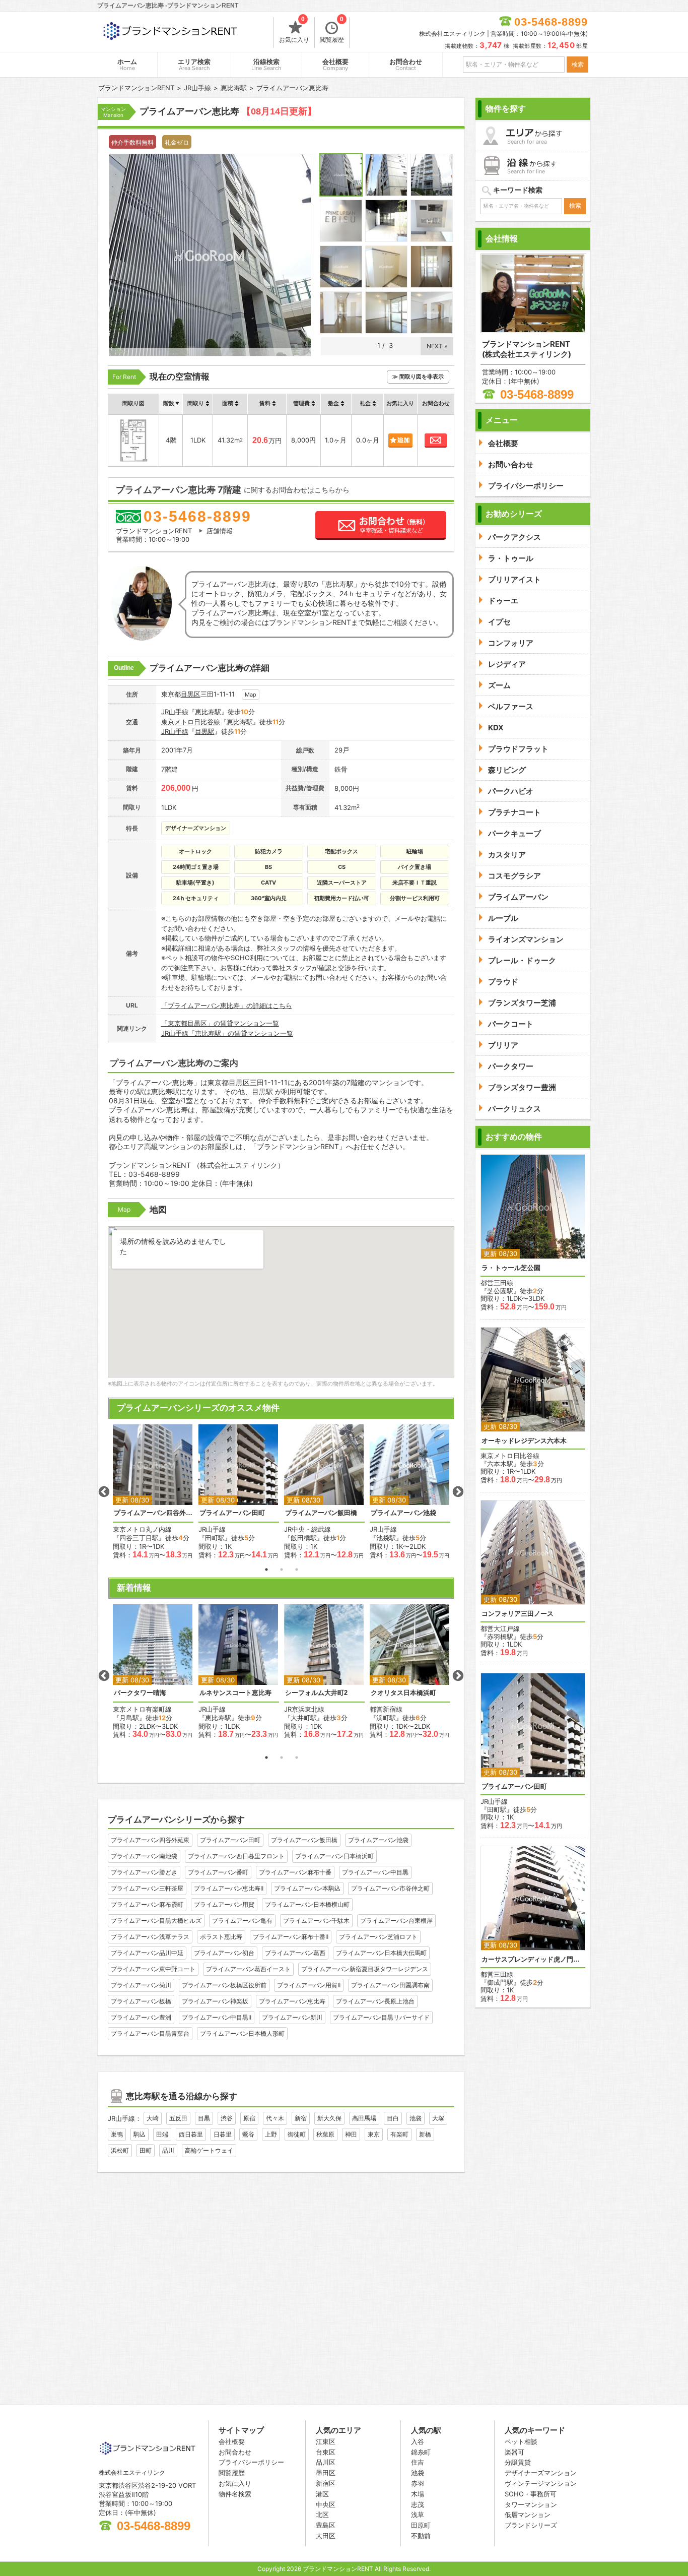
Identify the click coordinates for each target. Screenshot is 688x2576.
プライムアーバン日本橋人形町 (242, 2033)
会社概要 (335, 65)
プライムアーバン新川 (292, 2017)
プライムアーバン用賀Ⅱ (309, 1985)
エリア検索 (194, 65)
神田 (351, 2134)
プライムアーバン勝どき (144, 1872)
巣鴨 (117, 2134)
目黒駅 (205, 731)
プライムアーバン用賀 (224, 1904)
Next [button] (458, 1492)
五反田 (178, 2118)
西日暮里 (191, 2134)
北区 (322, 2515)
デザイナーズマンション (541, 2473)
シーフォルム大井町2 (316, 1693)
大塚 (438, 2118)
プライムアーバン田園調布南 (390, 1985)
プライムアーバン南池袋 (144, 1856)
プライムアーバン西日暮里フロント (236, 1856)
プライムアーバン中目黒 (375, 1872)
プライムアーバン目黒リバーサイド (381, 2017)
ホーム (127, 65)
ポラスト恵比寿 (221, 1937)
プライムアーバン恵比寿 (292, 2001)
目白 (393, 2118)
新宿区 (326, 2483)
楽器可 (514, 2452)
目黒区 (191, 694)
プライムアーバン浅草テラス (150, 1937)
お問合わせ (406, 65)
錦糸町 (421, 2452)
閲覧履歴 (332, 30)
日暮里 (223, 2134)
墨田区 (326, 2473)
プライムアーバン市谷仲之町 (390, 1888)
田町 (146, 2150)
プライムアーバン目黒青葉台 (150, 2033)
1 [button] (266, 1569)
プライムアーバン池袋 (403, 1513)
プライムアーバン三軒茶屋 (147, 1888)
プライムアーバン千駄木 (316, 1921)
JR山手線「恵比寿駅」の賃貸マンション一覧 (227, 1033)
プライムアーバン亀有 (242, 1921)
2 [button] (282, 1569)
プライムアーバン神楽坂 (215, 2001)
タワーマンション (531, 2504)
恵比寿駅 (208, 712)
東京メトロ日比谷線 (191, 722)
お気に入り (294, 30)
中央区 (326, 2504)
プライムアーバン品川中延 (147, 1953)
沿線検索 (266, 65)
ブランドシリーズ (531, 2525)
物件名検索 (235, 2494)
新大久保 (329, 2118)
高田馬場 (364, 2118)
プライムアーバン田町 (232, 1513)
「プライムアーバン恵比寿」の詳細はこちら (227, 1006)
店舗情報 (220, 531)
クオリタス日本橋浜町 (403, 1693)
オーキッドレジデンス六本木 (524, 1441)
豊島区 (326, 2525)
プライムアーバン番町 (218, 1872)
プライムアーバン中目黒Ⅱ (217, 2017)
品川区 (326, 2462)
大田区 (326, 2536)
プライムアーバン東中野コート (153, 1969)
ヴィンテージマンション (541, 2483)
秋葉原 (325, 2134)
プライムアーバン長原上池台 (375, 2001)
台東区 (326, 2452)
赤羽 (418, 2483)
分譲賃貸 (518, 2462)
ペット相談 (521, 2441)
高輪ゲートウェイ (209, 2150)
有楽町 (399, 2134)
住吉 (418, 2462)
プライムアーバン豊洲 (141, 2017)
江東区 (326, 2441)
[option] (153, 1492)
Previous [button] (104, 1492)
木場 (418, 2494)
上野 (271, 2134)
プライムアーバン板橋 (141, 2001)
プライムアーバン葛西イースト (248, 1969)
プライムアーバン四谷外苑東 (153, 1513)
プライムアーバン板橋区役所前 (224, 1985)
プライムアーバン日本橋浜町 (334, 1856)
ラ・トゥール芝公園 (511, 1268)
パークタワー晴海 (140, 1693)
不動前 (421, 2536)
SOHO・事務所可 (531, 2494)
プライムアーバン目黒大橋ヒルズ (156, 1921)
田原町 (421, 2525)
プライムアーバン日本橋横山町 (307, 1904)
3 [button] (297, 1569)
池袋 (416, 2118)
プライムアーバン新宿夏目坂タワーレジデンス (365, 1969)
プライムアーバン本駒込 (307, 1888)
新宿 (301, 2118)
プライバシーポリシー (251, 2462)
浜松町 (120, 2150)
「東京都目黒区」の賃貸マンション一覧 (220, 1023)
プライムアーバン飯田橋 (321, 1513)
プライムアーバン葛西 (295, 1953)
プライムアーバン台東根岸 (396, 1921)
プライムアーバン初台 (224, 1953)
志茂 (418, 2504)
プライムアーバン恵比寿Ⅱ (229, 1888)
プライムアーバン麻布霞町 (147, 1904)
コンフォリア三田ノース (518, 1614)
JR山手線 (175, 712)
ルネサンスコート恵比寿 (235, 1693)
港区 (322, 2494)
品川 (168, 2150)
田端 (162, 2134)
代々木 (275, 2118)
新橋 (425, 2134)
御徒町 (297, 2134)
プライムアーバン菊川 (141, 1985)
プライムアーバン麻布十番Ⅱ (291, 1937)
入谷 (418, 2441)
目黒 (204, 2118)
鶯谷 (248, 2134)
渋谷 (227, 2118)
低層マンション (528, 2515)
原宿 (249, 2118)
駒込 (140, 2134)
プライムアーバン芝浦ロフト (378, 1937)
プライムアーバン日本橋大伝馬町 (381, 1953)
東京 (374, 2134)
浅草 (418, 2515)
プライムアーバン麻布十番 (295, 1872)
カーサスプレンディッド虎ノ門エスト (533, 1959)
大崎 (153, 2118)
